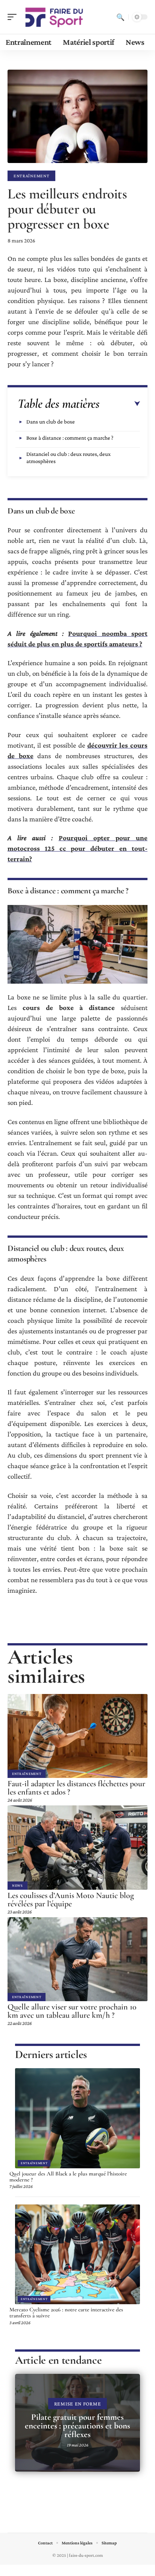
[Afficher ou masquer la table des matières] (120, 404)
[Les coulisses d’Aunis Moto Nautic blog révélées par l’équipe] (77, 1847)
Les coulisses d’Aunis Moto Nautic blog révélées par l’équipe (71, 1900)
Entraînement (31, 176)
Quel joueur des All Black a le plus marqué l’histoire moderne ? (68, 2177)
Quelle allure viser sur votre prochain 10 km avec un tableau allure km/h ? (72, 2011)
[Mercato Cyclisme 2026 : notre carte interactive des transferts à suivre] (77, 2255)
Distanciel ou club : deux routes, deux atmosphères (68, 458)
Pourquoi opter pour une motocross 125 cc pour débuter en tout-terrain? (77, 848)
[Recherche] (120, 17)
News (17, 1885)
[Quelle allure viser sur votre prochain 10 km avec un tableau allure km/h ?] (77, 1959)
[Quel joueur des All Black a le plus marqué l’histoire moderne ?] (77, 2118)
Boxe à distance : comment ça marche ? (70, 438)
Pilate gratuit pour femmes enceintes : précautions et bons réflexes (77, 2426)
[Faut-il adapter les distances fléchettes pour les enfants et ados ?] (77, 1736)
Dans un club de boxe (51, 422)
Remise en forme (78, 2404)
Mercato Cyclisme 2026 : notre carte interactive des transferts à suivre (66, 2312)
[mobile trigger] (14, 17)
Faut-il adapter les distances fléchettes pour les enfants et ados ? (76, 1788)
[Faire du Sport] (54, 17)
